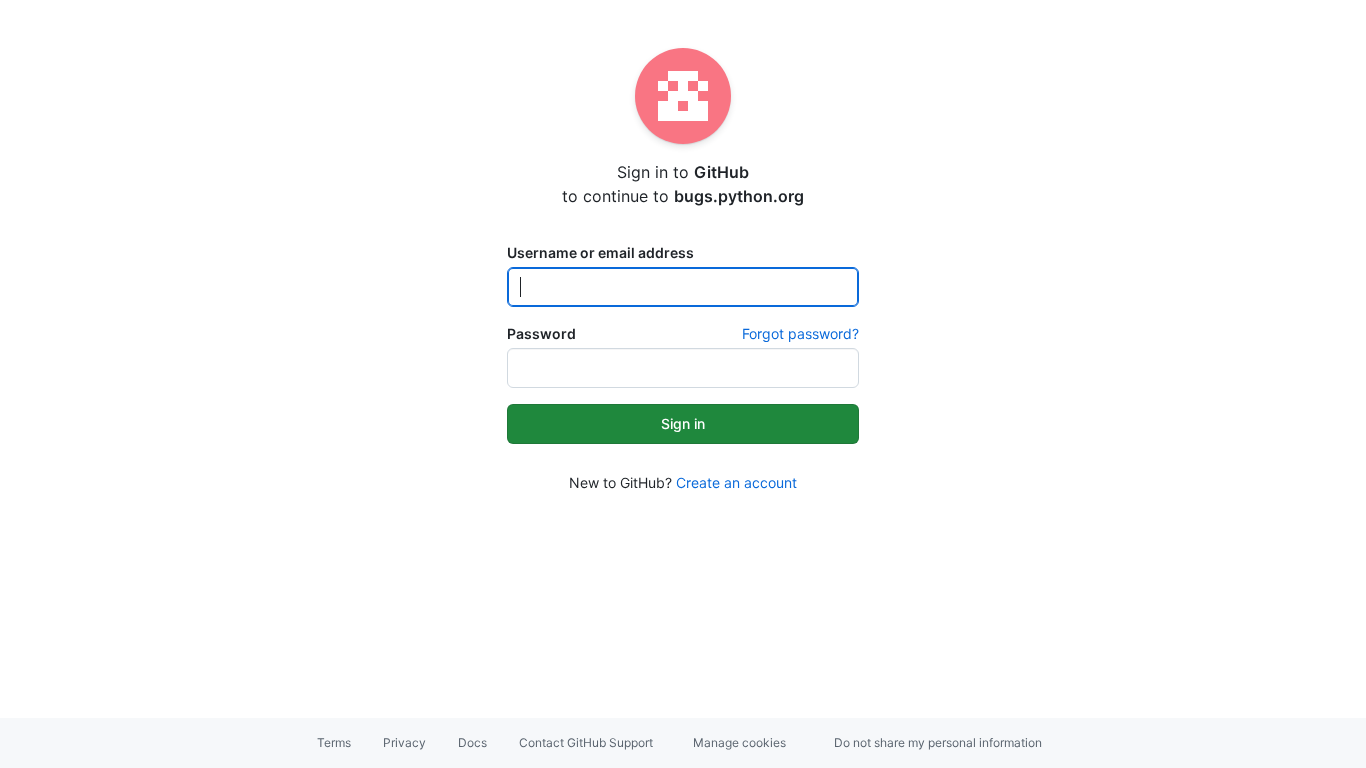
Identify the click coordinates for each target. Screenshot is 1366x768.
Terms (334, 742)
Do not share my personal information (938, 742)
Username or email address (600, 252)
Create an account (736, 482)
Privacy (404, 742)
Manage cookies (739, 742)
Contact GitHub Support (586, 742)
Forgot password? (800, 333)
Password (541, 333)
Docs (472, 742)
